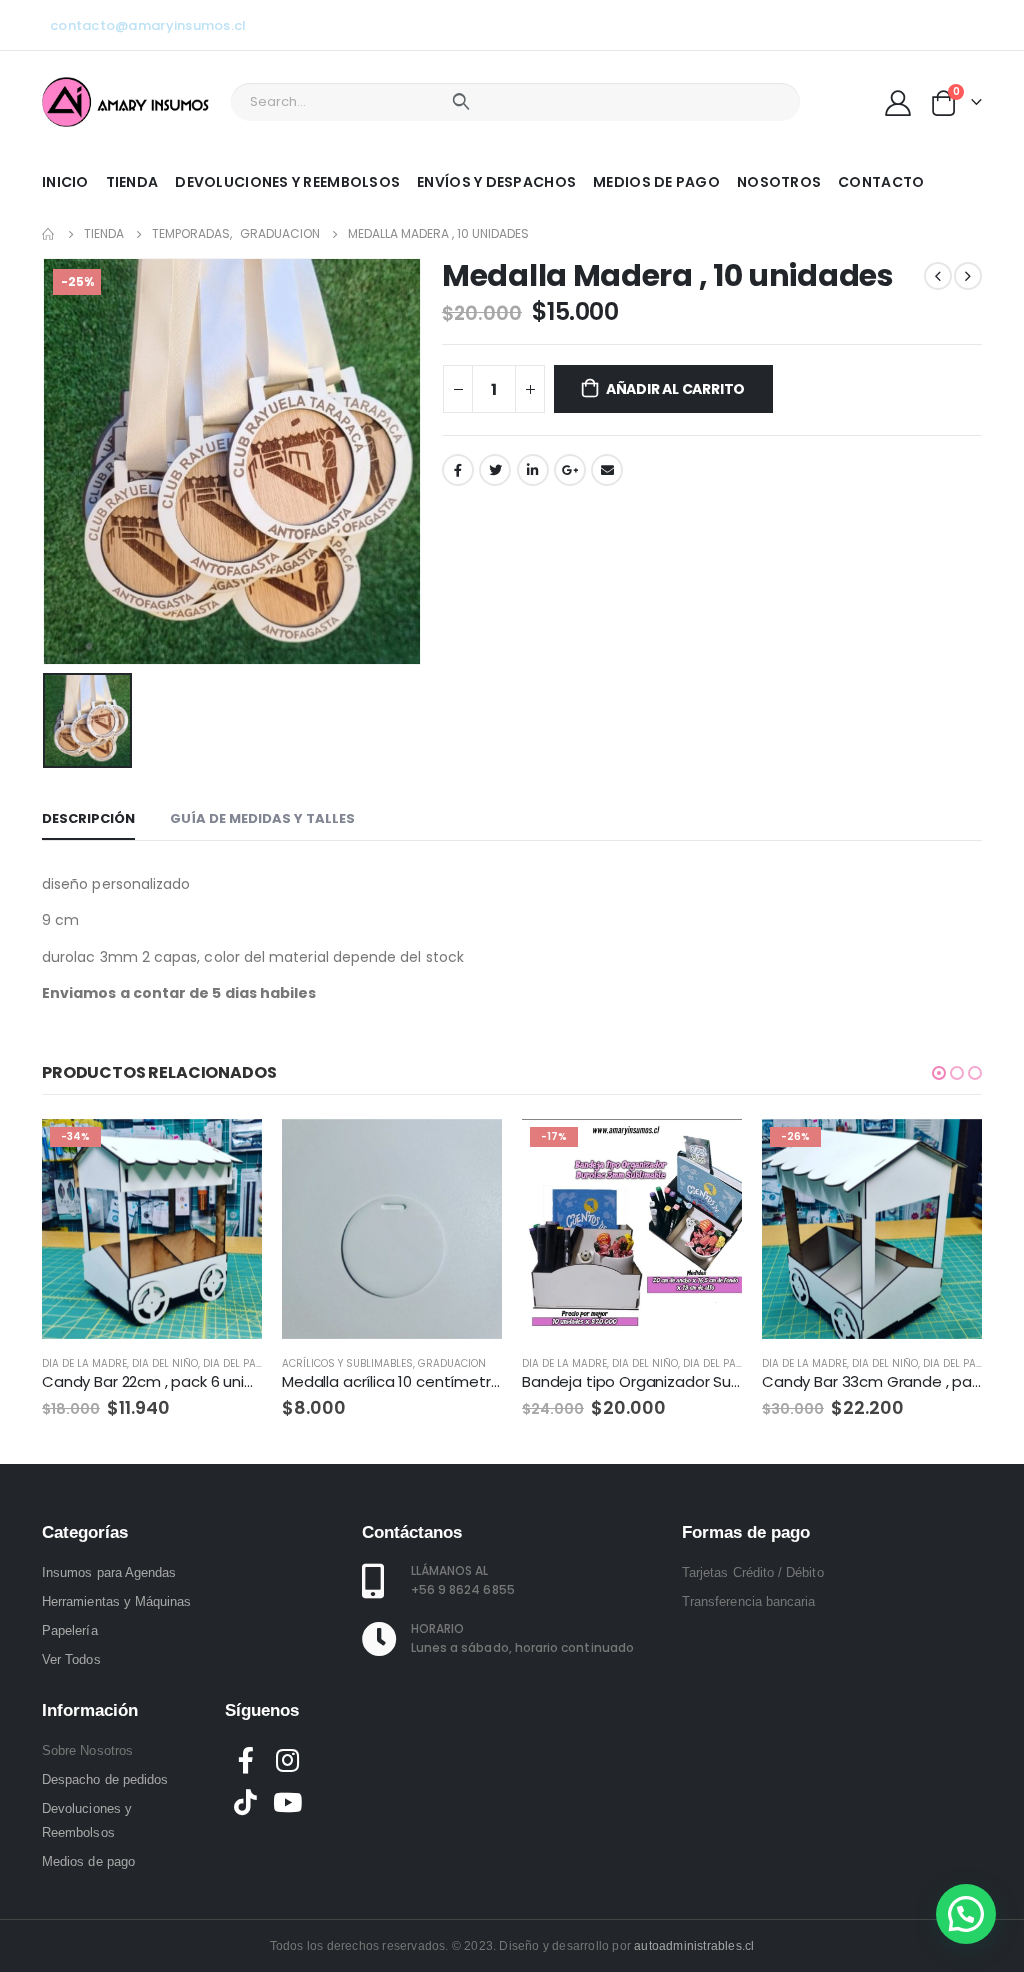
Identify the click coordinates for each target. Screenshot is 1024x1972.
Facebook (458, 470)
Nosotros (779, 182)
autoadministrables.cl (694, 1946)
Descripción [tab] (88, 818)
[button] (939, 1073)
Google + (570, 470)
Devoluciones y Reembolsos (287, 182)
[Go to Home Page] (49, 234)
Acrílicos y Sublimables (347, 1363)
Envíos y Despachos (496, 182)
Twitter (495, 470)
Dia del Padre (239, 1363)
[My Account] (898, 102)
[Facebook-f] (246, 1760)
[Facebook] (868, 25)
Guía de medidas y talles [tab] (262, 818)
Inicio (65, 182)
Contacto (881, 182)
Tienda (132, 182)
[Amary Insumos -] (127, 102)
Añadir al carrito (675, 389)
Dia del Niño (165, 1363)
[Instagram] (934, 25)
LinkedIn (533, 470)
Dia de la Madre (84, 1363)
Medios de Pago (656, 182)
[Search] (460, 102)
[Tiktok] (967, 25)
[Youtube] (901, 25)
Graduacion (452, 1363)
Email (607, 470)
